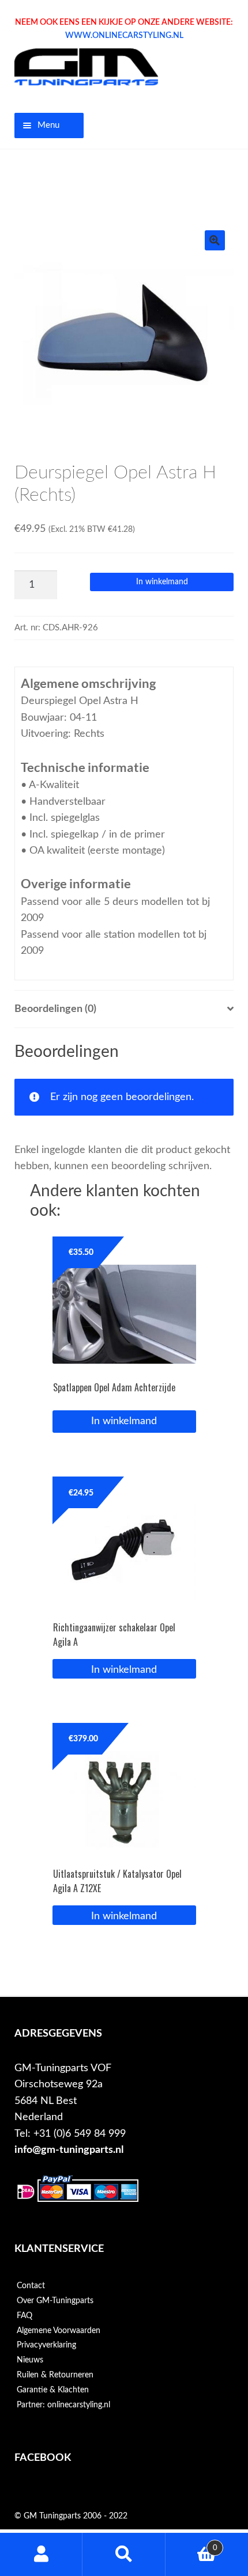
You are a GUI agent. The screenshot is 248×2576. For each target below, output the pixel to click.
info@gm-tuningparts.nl (69, 2150)
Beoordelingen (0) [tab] (55, 1009)
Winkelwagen (191, 2544)
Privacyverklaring (46, 2345)
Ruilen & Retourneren (55, 2375)
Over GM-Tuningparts (55, 2301)
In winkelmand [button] (124, 1670)
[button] (215, 240)
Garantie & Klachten (53, 2390)
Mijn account (41, 2554)
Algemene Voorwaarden (59, 2331)
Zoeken (124, 2554)
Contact (31, 2286)
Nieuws (30, 2360)
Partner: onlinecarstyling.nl (63, 2405)
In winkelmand (162, 582)
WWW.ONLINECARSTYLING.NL (124, 36)
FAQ (25, 2316)
